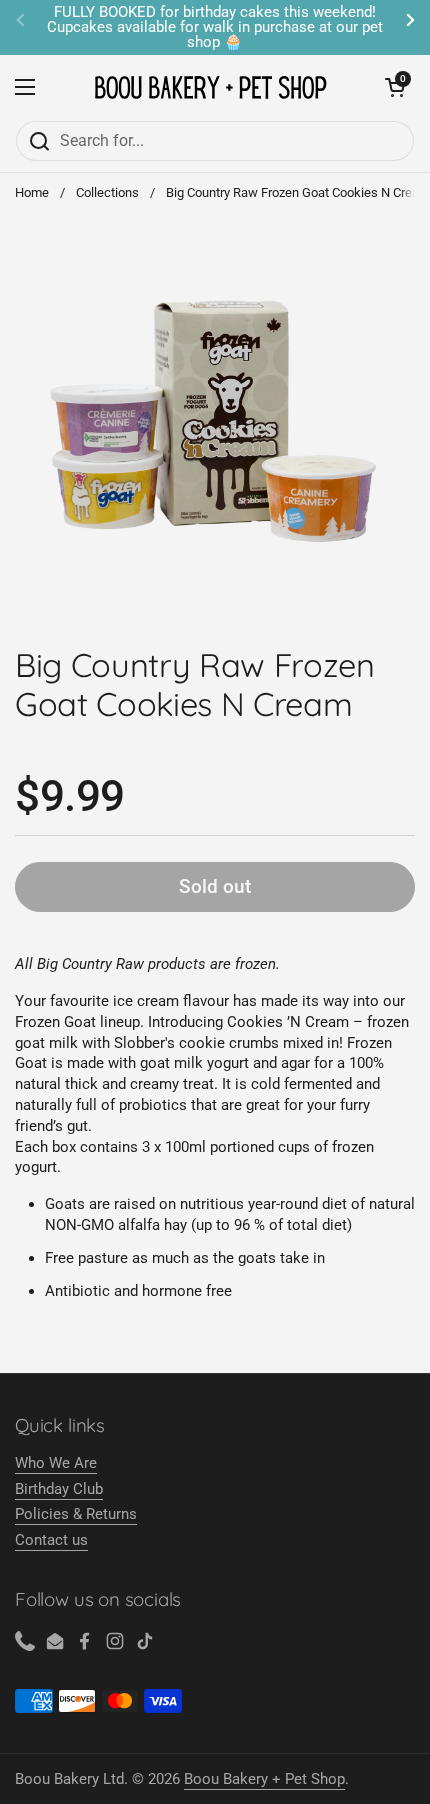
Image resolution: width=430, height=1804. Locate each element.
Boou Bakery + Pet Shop (264, 1779)
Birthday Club (59, 1489)
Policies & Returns (76, 1514)
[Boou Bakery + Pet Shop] (210, 87)
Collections (107, 192)
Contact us (51, 1540)
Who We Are (56, 1463)
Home (32, 192)
